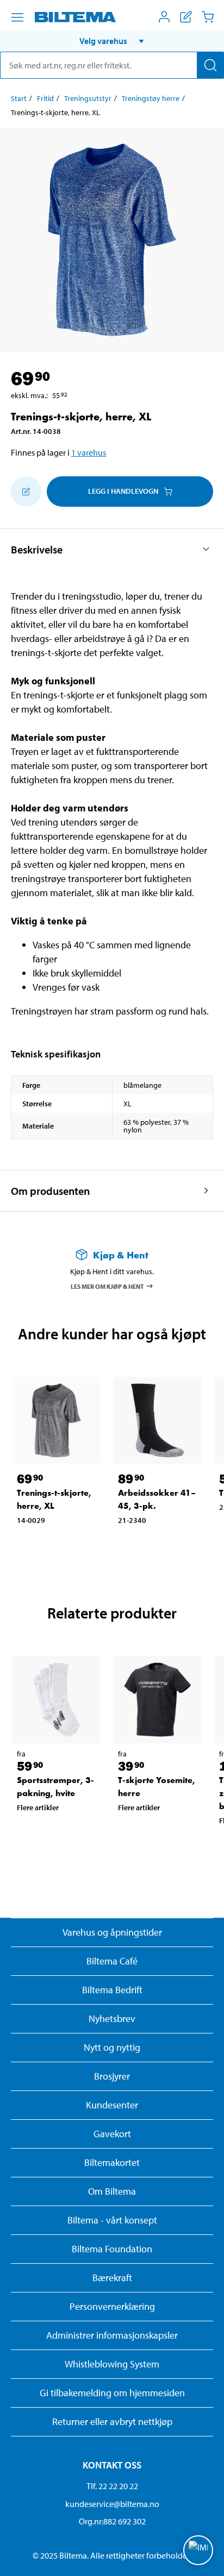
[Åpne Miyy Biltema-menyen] (164, 17)
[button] (112, 41)
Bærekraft (112, 2278)
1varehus (89, 452)
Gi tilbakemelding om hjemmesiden (112, 2393)
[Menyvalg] (17, 17)
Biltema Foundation (112, 2249)
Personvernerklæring (112, 2306)
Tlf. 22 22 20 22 (112, 2486)
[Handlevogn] (208, 17)
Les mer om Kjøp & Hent (107, 1286)
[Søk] (210, 65)
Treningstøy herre (151, 98)
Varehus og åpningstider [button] (112, 1932)
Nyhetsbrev (112, 2018)
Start (19, 98)
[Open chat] (198, 2550)
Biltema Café (112, 1961)
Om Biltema (112, 2191)
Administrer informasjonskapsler (112, 2335)
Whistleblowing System (112, 2364)
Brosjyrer (112, 2076)
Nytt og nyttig (112, 2047)
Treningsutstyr (88, 98)
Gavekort (112, 2134)
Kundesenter (112, 2105)
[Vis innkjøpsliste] (186, 17)
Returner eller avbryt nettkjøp (112, 2421)
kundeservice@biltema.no (112, 2504)
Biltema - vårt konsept (112, 2220)
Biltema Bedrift (112, 1990)
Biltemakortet (112, 2162)
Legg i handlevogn (123, 491)
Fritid (45, 98)
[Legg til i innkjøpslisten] (26, 492)
